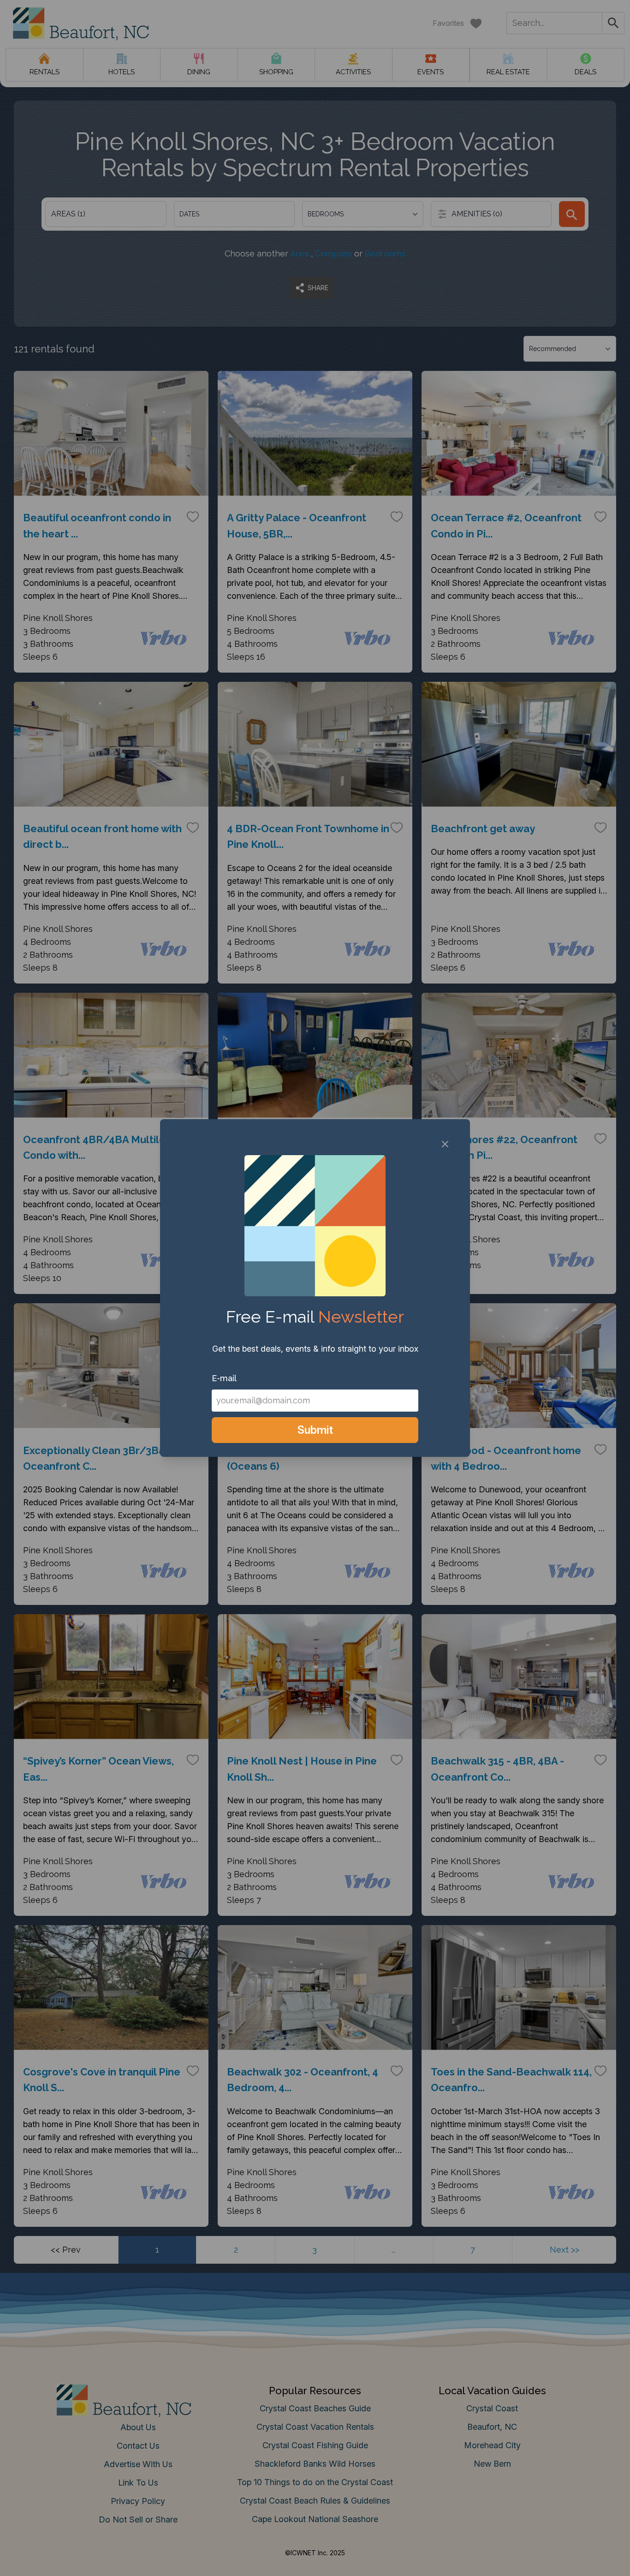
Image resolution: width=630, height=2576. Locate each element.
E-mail (224, 1378)
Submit (315, 1430)
